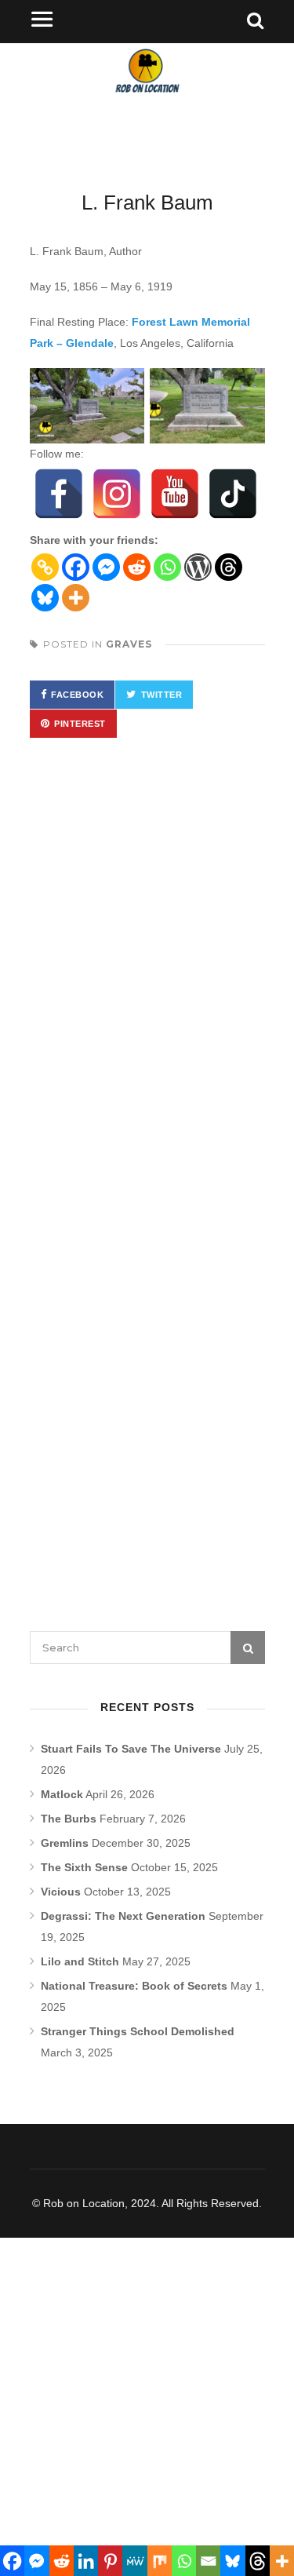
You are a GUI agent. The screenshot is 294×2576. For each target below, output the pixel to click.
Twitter (162, 695)
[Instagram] (117, 494)
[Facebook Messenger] (106, 567)
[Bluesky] (45, 598)
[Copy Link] (45, 567)
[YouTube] (175, 494)
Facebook (77, 695)
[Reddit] (137, 567)
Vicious (61, 1892)
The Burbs (69, 1819)
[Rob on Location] (147, 102)
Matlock (62, 1794)
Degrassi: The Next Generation (123, 1916)
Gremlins (65, 1843)
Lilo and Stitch (80, 1961)
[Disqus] (147, 980)
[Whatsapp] (167, 567)
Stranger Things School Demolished (138, 2031)
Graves (129, 644)
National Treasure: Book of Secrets (134, 1986)
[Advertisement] (147, 2391)
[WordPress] (198, 567)
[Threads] (229, 567)
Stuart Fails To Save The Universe (131, 1749)
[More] (76, 598)
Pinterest (80, 724)
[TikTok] (233, 494)
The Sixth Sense (84, 1867)
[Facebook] (59, 494)
